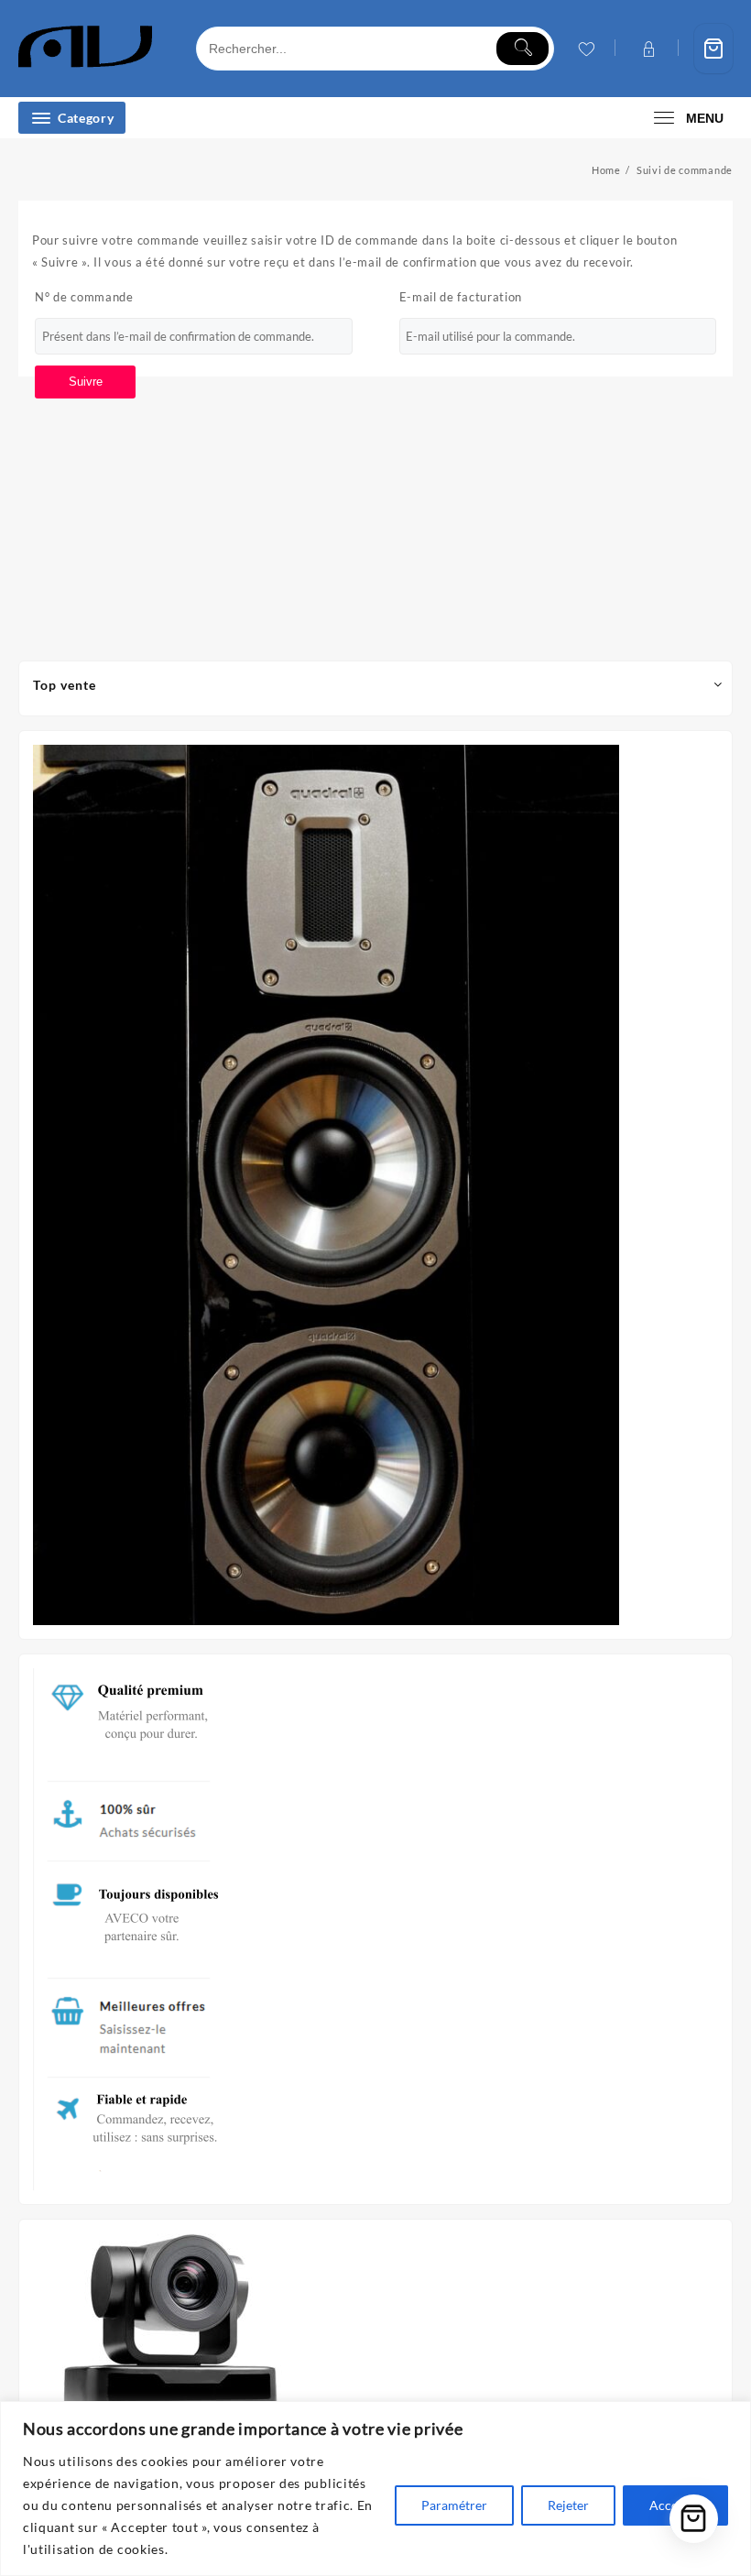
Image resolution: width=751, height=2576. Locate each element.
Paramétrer (454, 2505)
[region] (375, 2489)
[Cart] (713, 49)
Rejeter (568, 2505)
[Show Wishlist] (585, 49)
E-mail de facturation (461, 297)
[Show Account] (647, 49)
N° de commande (84, 297)
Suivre (86, 382)
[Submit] (522, 49)
